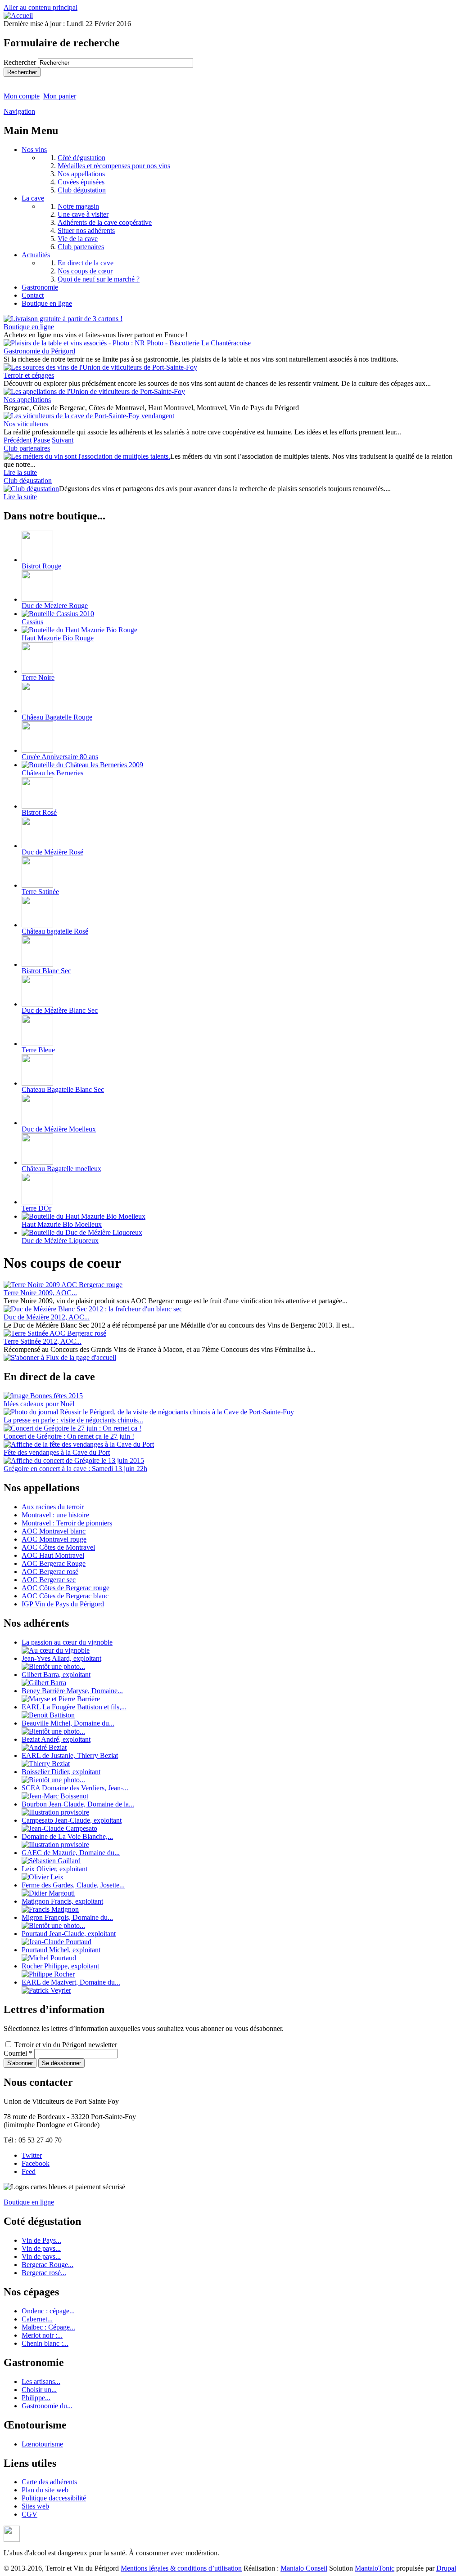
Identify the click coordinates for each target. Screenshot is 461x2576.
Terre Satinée (40, 892)
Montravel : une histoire (55, 1515)
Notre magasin (78, 206)
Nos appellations (81, 174)
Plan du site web (45, 2490)
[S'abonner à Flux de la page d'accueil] (60, 1357)
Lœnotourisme (42, 2444)
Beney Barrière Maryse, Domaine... (72, 1691)
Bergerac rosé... (44, 2273)
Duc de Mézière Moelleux (59, 1129)
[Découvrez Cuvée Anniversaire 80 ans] (37, 750)
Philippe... (36, 2398)
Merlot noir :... (42, 2335)
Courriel (18, 2053)
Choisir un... (39, 2390)
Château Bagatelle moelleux (61, 1169)
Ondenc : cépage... (48, 2311)
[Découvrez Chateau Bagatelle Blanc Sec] (37, 1083)
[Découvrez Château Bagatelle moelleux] (37, 1162)
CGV (29, 2514)
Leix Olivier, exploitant (54, 1869)
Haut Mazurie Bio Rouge (58, 638)
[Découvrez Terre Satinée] (37, 885)
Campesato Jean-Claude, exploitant (72, 1820)
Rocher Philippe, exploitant (60, 1966)
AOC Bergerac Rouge (54, 1563)
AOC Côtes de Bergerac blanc (65, 1596)
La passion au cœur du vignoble (67, 1642)
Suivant (63, 440)
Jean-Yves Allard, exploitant (61, 1658)
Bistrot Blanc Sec (46, 971)
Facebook (36, 2163)
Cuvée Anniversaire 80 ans (60, 757)
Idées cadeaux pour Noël (39, 1404)
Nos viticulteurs (26, 424)
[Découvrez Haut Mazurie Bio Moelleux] (84, 1216)
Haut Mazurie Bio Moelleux (62, 1224)
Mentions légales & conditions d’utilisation (181, 2568)
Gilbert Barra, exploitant (56, 1675)
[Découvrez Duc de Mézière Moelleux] (37, 1123)
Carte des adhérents (49, 2482)
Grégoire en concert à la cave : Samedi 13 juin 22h (75, 1469)
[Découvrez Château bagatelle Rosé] (37, 925)
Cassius (32, 622)
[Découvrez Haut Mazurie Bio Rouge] (79, 630)
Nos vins (34, 150)
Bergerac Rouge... (47, 2265)
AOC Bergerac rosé (50, 1572)
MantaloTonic (375, 2568)
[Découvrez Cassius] (58, 614)
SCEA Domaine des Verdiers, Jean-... (75, 1788)
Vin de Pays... (41, 2240)
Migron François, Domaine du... (67, 1917)
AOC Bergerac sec (49, 1580)
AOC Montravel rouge (54, 1539)
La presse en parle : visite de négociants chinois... (73, 1420)
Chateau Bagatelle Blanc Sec (63, 1089)
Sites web (35, 2506)
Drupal (446, 2568)
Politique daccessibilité (54, 2498)
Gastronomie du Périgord (39, 351)
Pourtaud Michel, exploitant (61, 1950)
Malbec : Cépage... (48, 2327)
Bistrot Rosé (39, 812)
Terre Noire (38, 678)
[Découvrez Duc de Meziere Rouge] (37, 599)
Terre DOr (36, 1208)
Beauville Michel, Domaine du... (68, 1723)
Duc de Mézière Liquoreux (60, 1241)
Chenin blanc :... (45, 2343)
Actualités (36, 255)
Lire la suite (20, 472)
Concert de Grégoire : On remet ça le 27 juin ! (69, 1436)
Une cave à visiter (83, 214)
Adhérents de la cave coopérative (105, 222)
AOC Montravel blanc (54, 1531)
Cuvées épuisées (81, 182)
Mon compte (22, 96)
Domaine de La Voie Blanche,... (67, 1836)
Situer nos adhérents (86, 230)
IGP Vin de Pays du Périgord (63, 1604)
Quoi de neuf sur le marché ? (99, 279)
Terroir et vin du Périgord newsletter (66, 2045)
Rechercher (21, 62)
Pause (42, 440)
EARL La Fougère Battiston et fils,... (74, 1707)
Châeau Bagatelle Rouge (57, 717)
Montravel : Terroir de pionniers (67, 1523)
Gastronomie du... (47, 2406)
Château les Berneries (52, 773)
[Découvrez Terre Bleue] (37, 1044)
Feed (29, 2171)
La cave (33, 198)
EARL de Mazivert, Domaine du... (71, 1982)
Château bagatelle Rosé (55, 931)
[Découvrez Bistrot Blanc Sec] (37, 964)
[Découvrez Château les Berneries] (82, 765)
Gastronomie (40, 287)
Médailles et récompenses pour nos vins (114, 166)
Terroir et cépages (29, 375)
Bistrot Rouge (41, 566)
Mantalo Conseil (304, 2568)
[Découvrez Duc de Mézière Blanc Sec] (37, 1004)
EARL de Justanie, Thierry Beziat (70, 1755)
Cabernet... (37, 2319)
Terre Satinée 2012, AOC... (43, 1341)
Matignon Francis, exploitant (62, 1901)
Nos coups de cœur (85, 271)
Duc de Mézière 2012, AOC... (47, 1317)
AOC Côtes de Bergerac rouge (66, 1588)
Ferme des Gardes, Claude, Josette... (73, 1885)
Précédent (18, 440)
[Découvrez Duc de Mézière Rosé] (37, 846)
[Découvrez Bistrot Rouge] (37, 560)
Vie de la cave (78, 239)
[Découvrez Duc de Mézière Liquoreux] (82, 1232)
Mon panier (60, 96)
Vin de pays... (41, 2248)
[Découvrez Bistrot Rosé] (37, 806)
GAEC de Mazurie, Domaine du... (71, 1853)
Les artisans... (41, 2381)
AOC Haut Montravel (53, 1555)
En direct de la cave (86, 263)
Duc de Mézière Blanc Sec (60, 1010)
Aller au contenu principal (41, 7)
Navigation (19, 111)
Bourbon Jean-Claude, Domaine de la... (78, 1804)
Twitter (32, 2155)
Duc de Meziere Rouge (55, 606)
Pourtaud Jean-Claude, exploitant (69, 1934)
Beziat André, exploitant (56, 1739)
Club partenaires (81, 247)
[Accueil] (18, 16)
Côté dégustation (81, 158)
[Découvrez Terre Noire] (37, 671)
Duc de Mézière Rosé (52, 852)
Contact (33, 295)
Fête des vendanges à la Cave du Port (57, 1452)
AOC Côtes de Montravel (58, 1547)
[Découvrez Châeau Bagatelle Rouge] (37, 711)
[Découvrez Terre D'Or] (37, 1202)
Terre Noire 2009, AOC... (40, 1293)
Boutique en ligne (47, 303)
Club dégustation (82, 190)
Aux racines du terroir (53, 1507)
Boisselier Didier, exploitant (61, 1772)
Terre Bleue (38, 1050)
